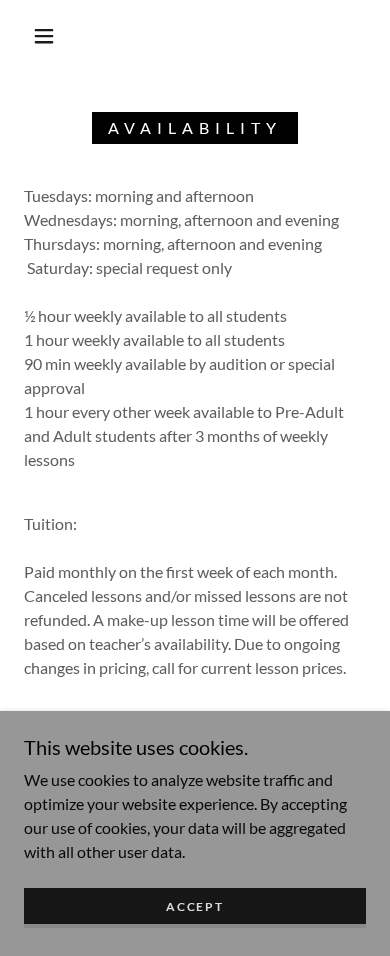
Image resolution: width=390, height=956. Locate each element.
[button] (44, 36)
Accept (194, 906)
